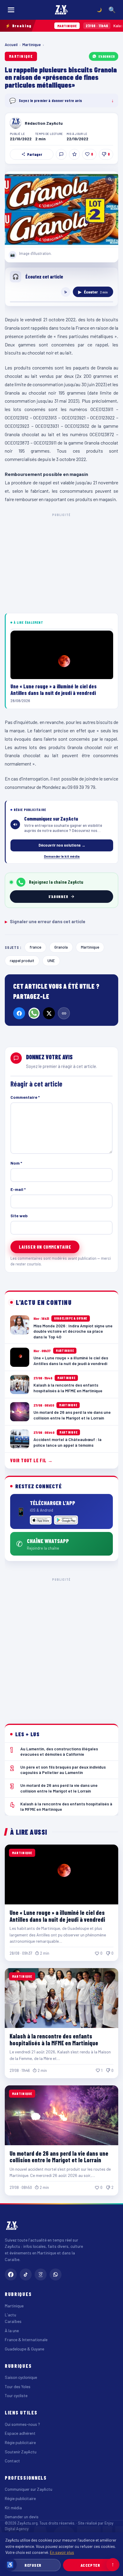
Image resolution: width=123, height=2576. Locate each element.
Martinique (32, 45)
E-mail (18, 1189)
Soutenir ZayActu (21, 2452)
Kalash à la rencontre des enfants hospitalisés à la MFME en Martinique (54, 2039)
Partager (35, 154)
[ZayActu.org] (61, 10)
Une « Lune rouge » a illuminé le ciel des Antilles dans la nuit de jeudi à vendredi (57, 1916)
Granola (61, 947)
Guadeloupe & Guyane (24, 2349)
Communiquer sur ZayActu (29, 2489)
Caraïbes (13, 2321)
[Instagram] (41, 2274)
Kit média (13, 2508)
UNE (51, 960)
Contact (12, 2461)
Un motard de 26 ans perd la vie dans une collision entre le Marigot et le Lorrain (59, 2157)
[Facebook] (19, 1013)
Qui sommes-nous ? (22, 2424)
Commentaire (25, 1097)
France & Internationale (26, 2340)
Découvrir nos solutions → (62, 845)
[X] (49, 1013)
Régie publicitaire (20, 2442)
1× (66, 292)
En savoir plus (62, 2552)
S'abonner (107, 56)
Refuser (33, 2565)
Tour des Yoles (18, 2386)
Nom (16, 1163)
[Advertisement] (61, 1646)
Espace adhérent (20, 2433)
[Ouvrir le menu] (11, 10)
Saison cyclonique (21, 2377)
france (35, 947)
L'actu (10, 2315)
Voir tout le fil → (31, 1460)
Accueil (11, 45)
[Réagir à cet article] (61, 154)
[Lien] (64, 1013)
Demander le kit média (62, 856)
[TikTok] (26, 2274)
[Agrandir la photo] (61, 209)
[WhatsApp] (34, 1013)
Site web (19, 1216)
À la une (12, 2331)
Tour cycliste (16, 2395)
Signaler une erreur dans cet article (45, 921)
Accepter (90, 2565)
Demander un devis (22, 2517)
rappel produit (22, 960)
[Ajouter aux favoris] (74, 154)
